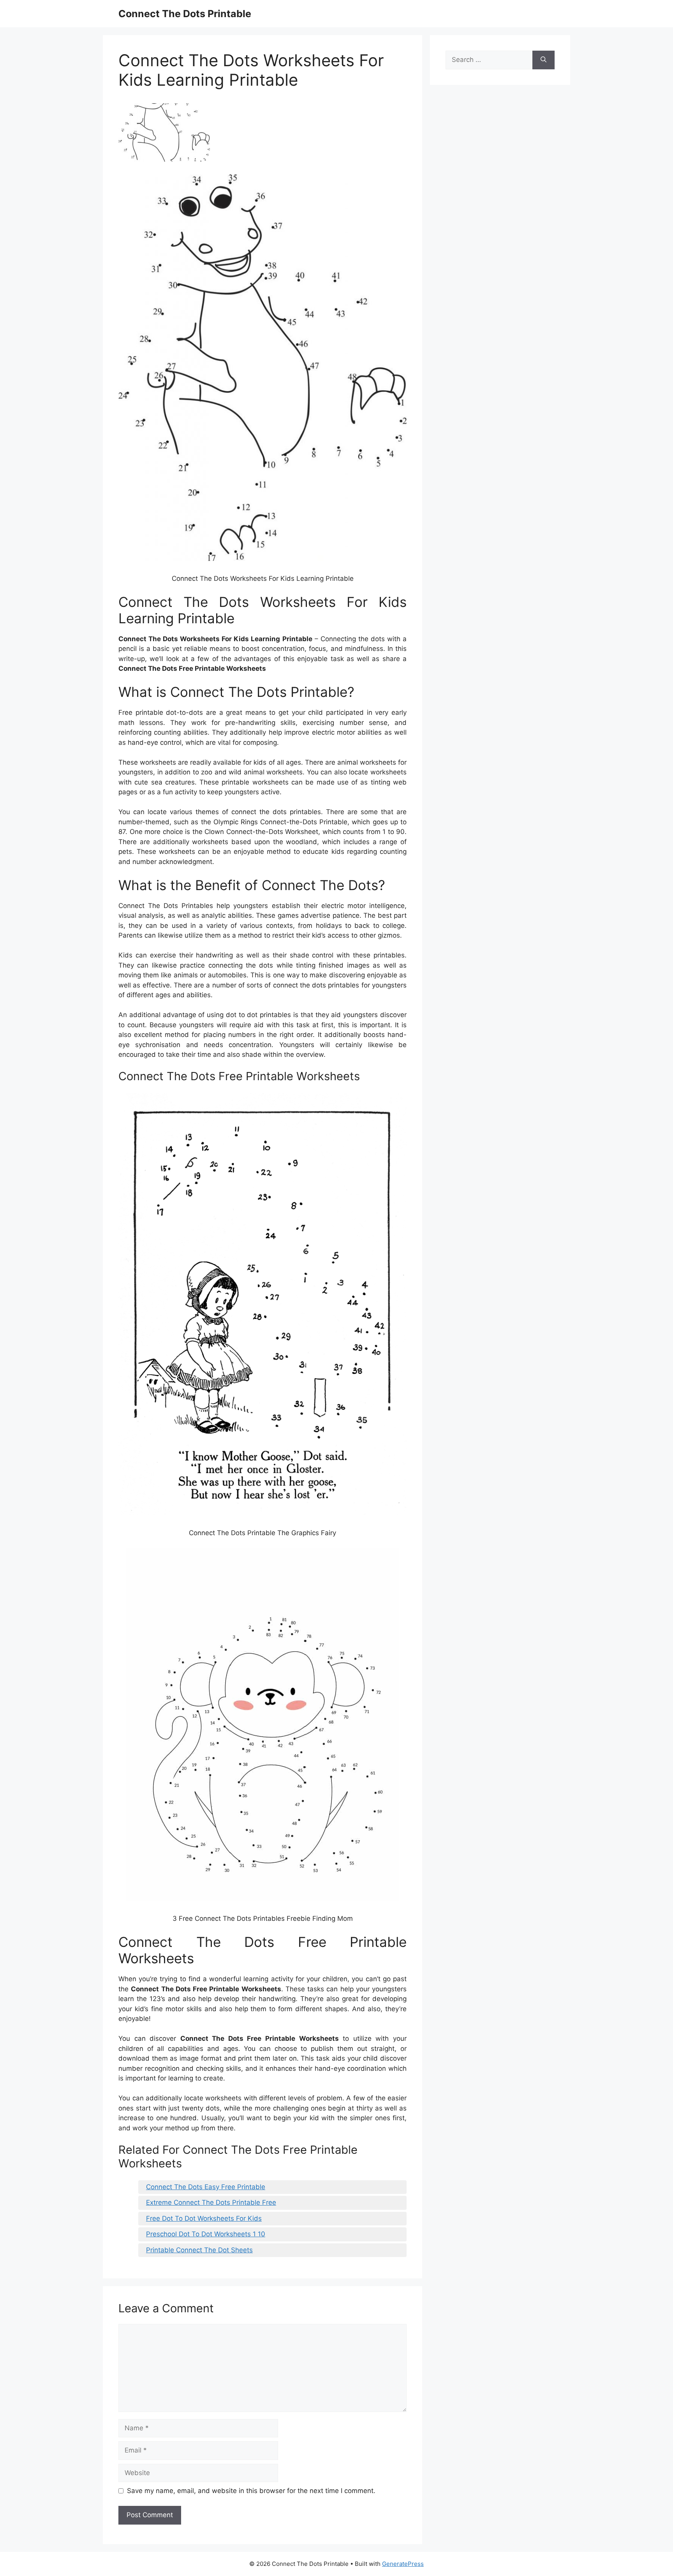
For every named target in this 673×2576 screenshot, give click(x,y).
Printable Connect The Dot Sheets (199, 2250)
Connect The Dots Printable (185, 14)
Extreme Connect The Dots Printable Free (211, 2202)
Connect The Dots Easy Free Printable (206, 2187)
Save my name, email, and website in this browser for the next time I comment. (251, 2491)
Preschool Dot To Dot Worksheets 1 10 (206, 2234)
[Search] (544, 60)
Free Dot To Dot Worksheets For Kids (204, 2218)
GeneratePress (403, 2564)
